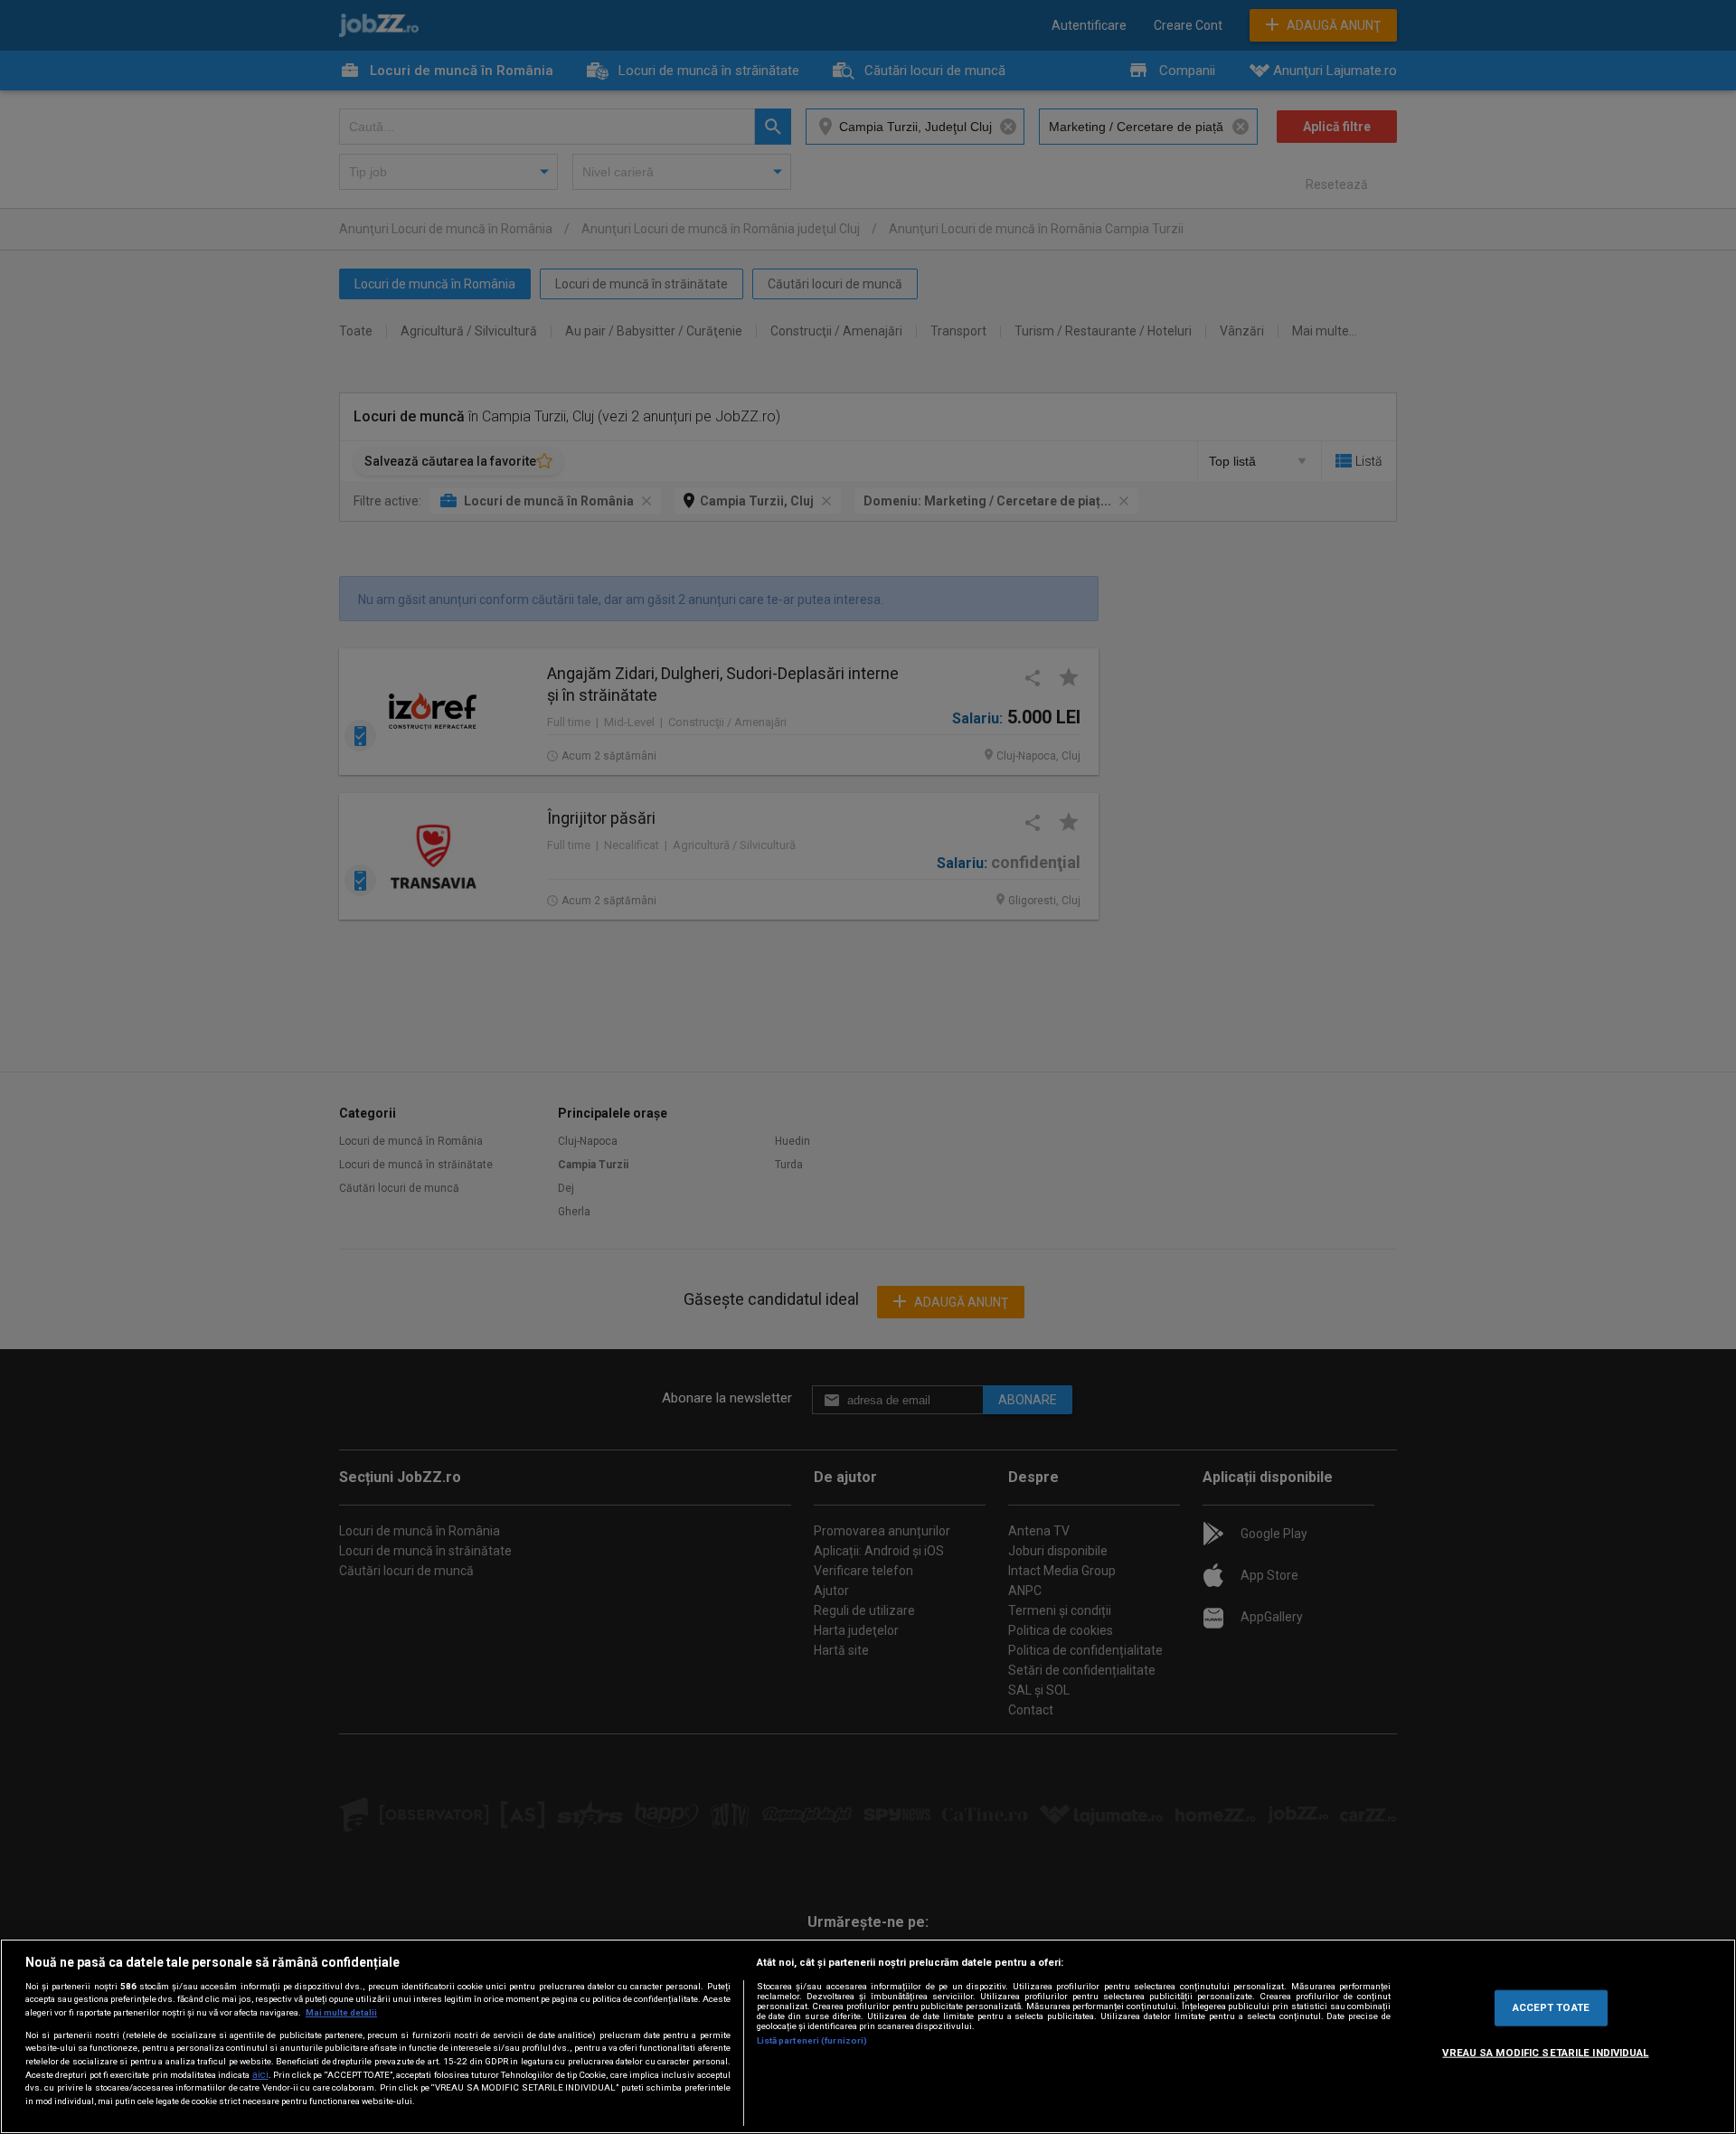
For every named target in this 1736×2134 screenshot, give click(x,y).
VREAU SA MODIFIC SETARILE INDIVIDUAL (1545, 2053)
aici (260, 2075)
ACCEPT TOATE (1551, 2007)
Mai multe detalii (341, 2012)
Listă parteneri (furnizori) (812, 2040)
